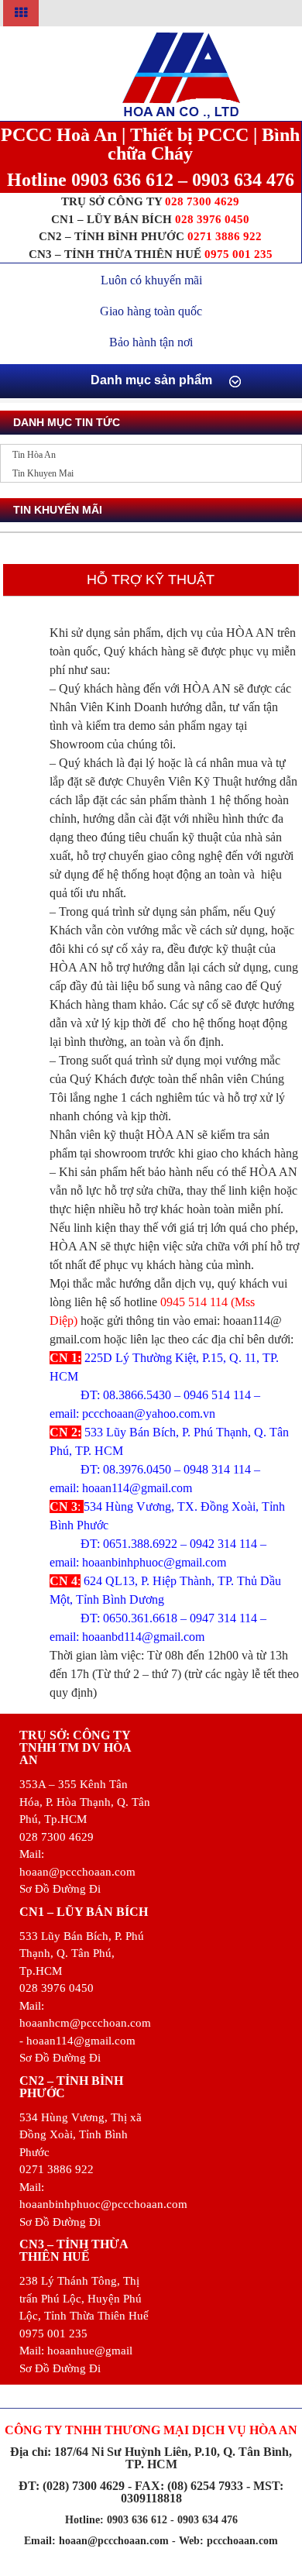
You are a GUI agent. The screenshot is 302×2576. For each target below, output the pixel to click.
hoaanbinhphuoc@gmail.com (154, 1562)
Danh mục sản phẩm (151, 380)
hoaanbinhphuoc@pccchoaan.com (103, 2204)
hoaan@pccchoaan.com (77, 1872)
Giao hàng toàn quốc (151, 311)
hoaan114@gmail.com (137, 1488)
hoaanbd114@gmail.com (143, 1637)
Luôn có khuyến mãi (151, 280)
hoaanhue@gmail (90, 2351)
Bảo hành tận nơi (151, 342)
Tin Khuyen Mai (43, 473)
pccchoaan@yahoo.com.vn (149, 1414)
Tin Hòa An (34, 455)
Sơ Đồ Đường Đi (60, 1889)
